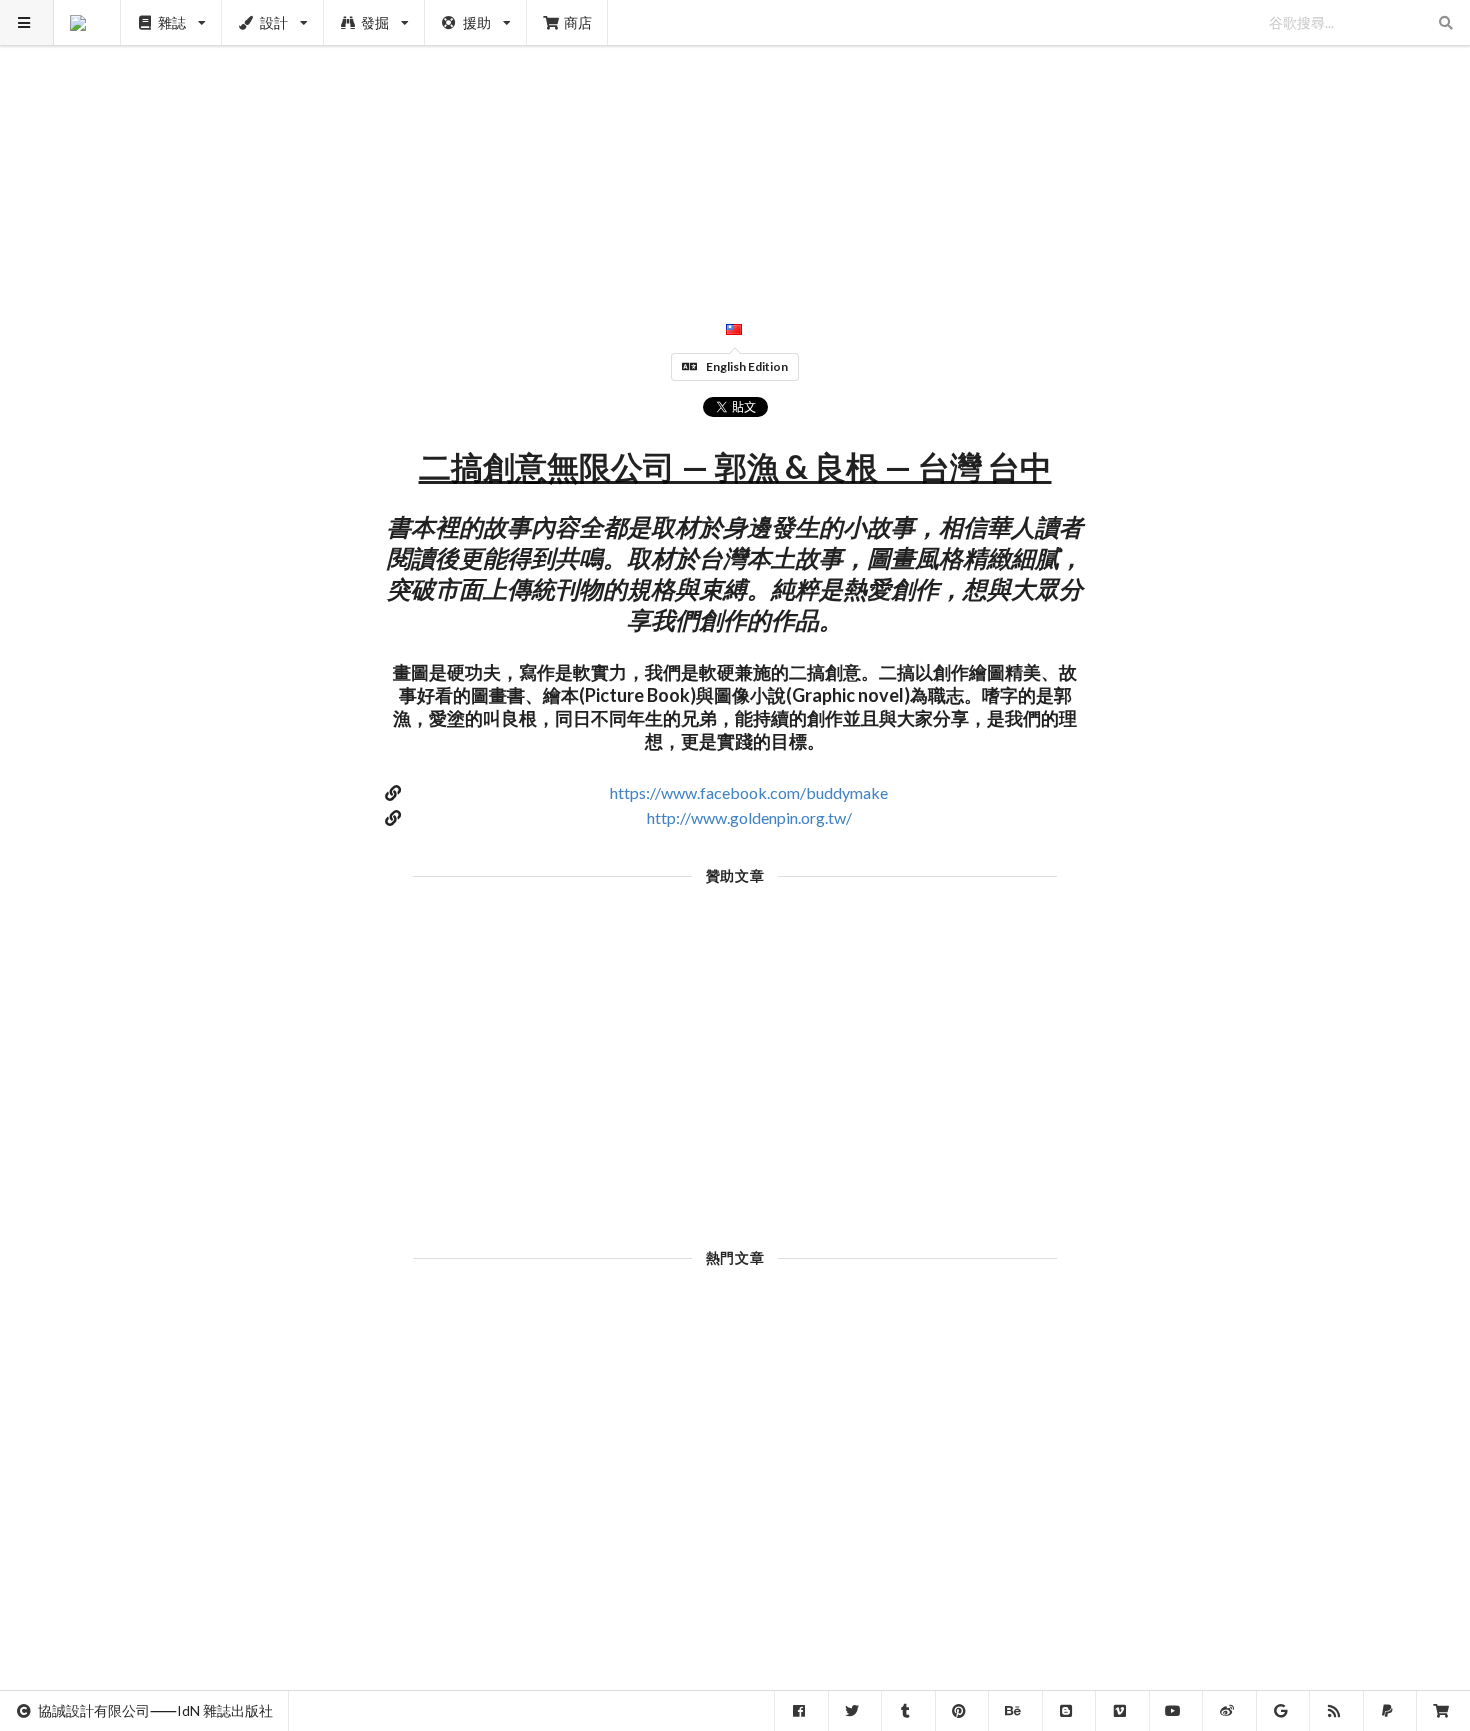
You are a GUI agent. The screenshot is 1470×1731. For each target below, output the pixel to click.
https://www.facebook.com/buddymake (749, 792)
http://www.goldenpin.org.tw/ (749, 817)
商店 (578, 22)
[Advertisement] (735, 140)
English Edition (747, 366)
